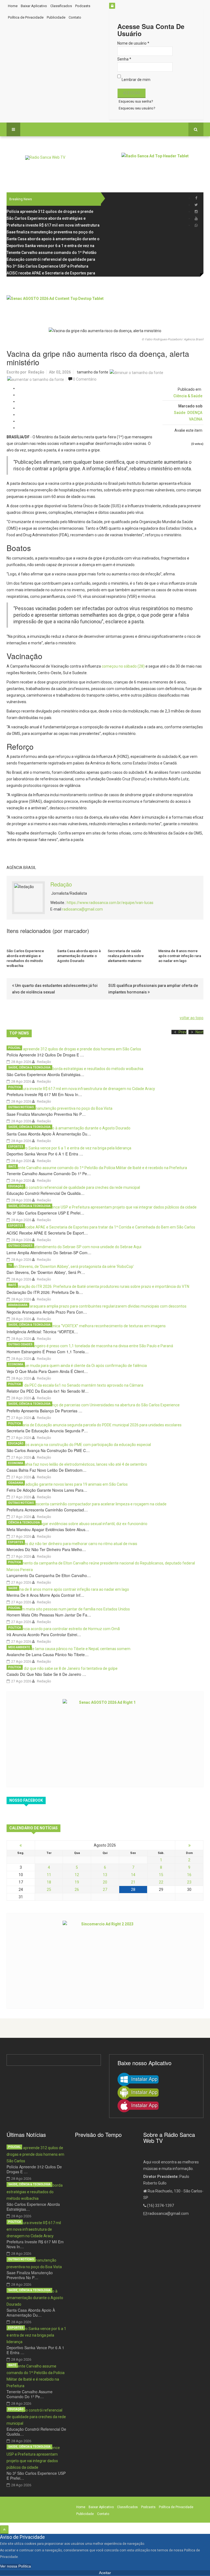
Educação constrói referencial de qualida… (46, 1193)
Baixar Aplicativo (34, 6)
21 (133, 1882)
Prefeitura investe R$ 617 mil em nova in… (44, 1094)
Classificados (61, 6)
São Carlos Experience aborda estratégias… (45, 1074)
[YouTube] (196, 218)
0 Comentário (85, 379)
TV (10, 1265)
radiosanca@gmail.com (82, 909)
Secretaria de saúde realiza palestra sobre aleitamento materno (126, 956)
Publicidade (56, 17)
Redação (36, 372)
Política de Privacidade (26, 17)
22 (161, 1882)
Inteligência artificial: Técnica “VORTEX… (42, 1332)
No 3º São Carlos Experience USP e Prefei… (45, 1213)
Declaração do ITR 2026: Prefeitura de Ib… (45, 1292)
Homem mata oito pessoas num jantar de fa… (49, 1615)
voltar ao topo (192, 1018)
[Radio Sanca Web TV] (45, 158)
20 (105, 1882)
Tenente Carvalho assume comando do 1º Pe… (49, 1173)
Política (15, 1087)
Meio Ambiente (19, 1647)
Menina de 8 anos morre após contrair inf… (45, 1595)
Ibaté (12, 1167)
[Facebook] (196, 198)
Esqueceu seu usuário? (137, 108)
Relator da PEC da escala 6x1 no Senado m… (48, 1391)
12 (77, 1875)
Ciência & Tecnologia (24, 1522)
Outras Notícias (21, 1107)
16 (189, 1875)
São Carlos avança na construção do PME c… (48, 1450)
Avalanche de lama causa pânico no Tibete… (48, 1654)
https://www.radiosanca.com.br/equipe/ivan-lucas (110, 903)
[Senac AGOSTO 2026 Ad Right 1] (105, 1739)
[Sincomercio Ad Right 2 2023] (105, 1960)
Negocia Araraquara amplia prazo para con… (47, 1312)
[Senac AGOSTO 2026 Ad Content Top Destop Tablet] (105, 307)
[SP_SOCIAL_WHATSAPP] (196, 225)
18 (49, 1882)
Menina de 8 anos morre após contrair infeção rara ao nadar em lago (180, 956)
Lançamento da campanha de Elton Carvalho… (49, 1575)
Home (13, 6)
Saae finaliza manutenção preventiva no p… (46, 1114)
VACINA (196, 419)
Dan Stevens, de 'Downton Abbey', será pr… (46, 1272)
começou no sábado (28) (123, 666)
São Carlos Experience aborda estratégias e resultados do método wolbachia (25, 958)
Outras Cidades (20, 1246)
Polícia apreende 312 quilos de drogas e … (45, 1055)
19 (77, 1882)
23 (189, 1882)
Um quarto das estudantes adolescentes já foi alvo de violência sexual (55, 989)
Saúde (180, 413)
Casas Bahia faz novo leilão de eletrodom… (46, 1470)
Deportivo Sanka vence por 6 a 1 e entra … (45, 1154)
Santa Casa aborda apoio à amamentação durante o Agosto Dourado (79, 956)
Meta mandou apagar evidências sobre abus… (48, 1529)
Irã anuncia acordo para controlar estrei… (44, 1635)
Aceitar (105, 2573)
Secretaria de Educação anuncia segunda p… (47, 1431)
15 (161, 1875)
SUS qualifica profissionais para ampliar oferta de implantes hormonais (153, 989)
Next (199, 1032)
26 (77, 1890)
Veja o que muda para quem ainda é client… (47, 1371)
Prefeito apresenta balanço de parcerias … (44, 1411)
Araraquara (18, 1305)
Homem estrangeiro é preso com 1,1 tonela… (48, 1352)
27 (105, 1890)
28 (133, 1890)
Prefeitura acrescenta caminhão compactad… (47, 1510)
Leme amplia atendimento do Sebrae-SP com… (49, 1253)
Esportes (16, 1147)
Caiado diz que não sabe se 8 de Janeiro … (46, 1674)
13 (105, 1875)
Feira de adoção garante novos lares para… (47, 1490)
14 (133, 1875)
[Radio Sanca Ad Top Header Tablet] (162, 165)
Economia (16, 1364)
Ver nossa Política (15, 2566)
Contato (75, 17)
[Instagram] (196, 212)
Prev (183, 1032)
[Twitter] (196, 205)
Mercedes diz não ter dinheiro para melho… (46, 1549)
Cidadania (16, 1483)
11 (49, 1875)
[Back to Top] (4, 2530)
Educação (16, 1186)
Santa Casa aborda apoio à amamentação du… (49, 1134)
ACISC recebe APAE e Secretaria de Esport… (47, 1233)
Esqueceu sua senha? (136, 101)
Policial (14, 1048)
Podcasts (83, 6)
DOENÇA (195, 413)
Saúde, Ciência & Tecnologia (29, 1067)
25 (49, 1890)
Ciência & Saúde (188, 396)
